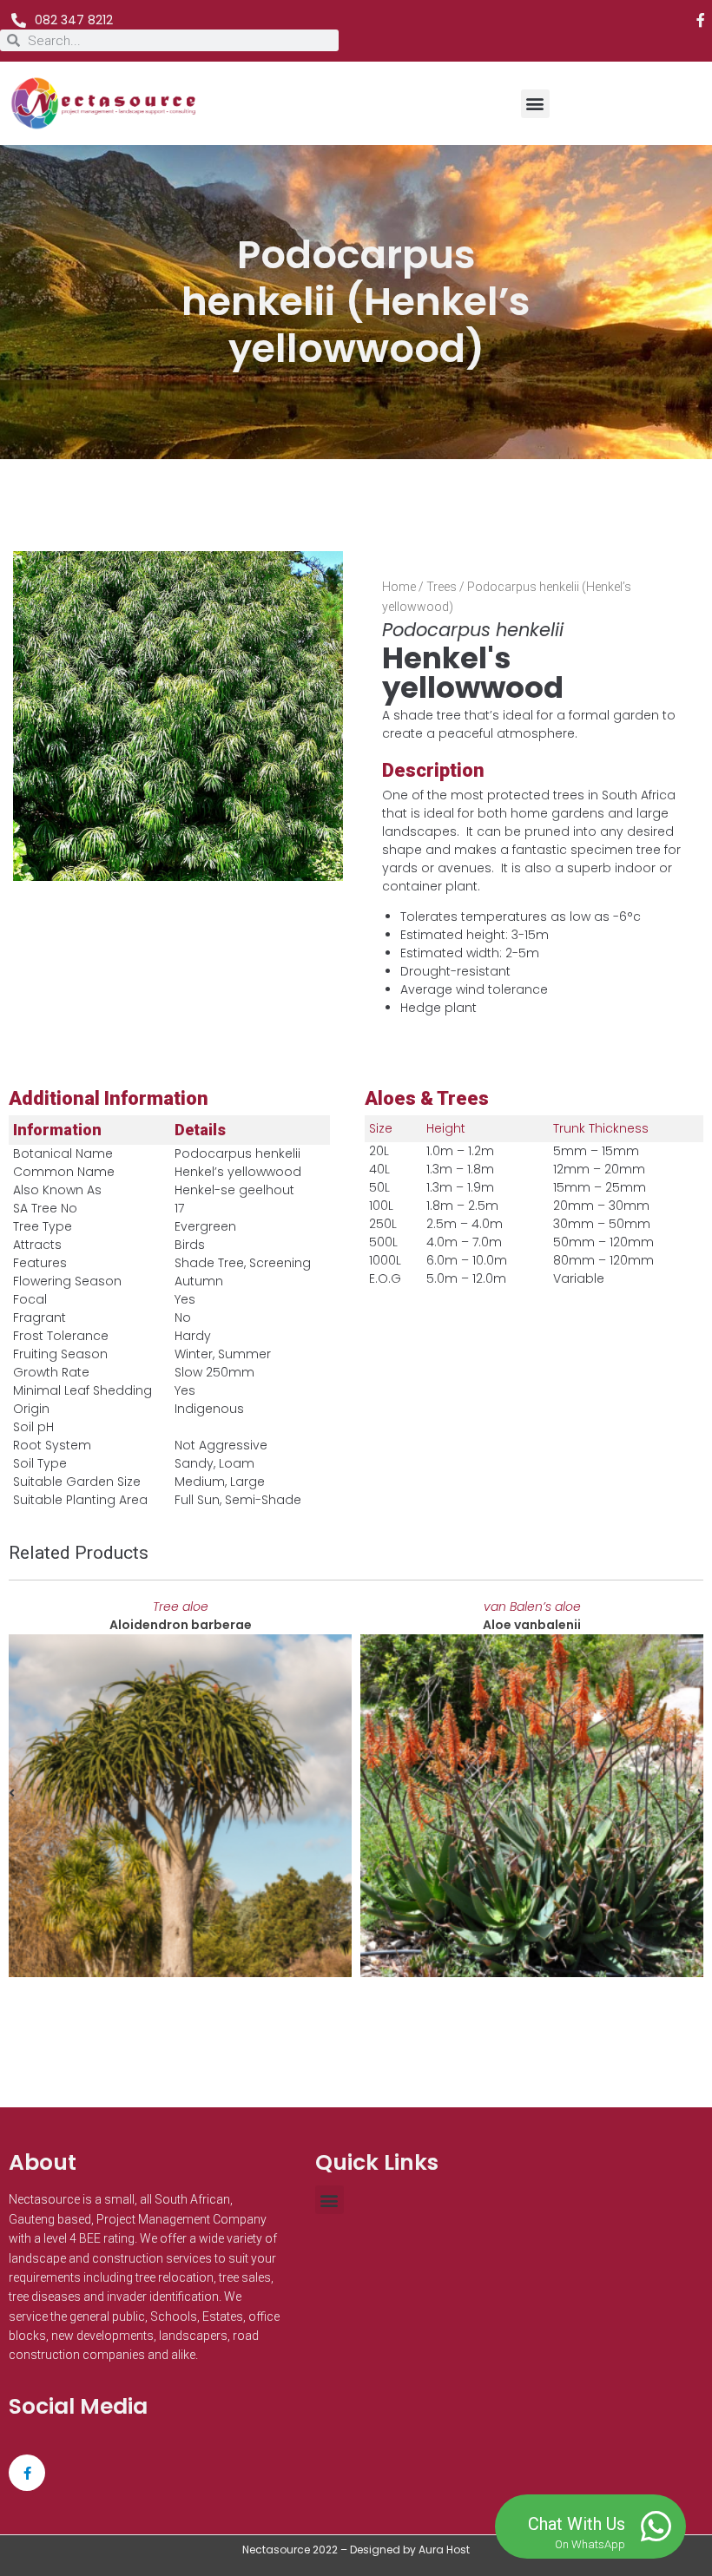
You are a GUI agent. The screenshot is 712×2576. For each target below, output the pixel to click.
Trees (442, 587)
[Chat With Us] (656, 2527)
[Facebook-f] (701, 20)
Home (399, 587)
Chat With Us (577, 2524)
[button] (535, 104)
